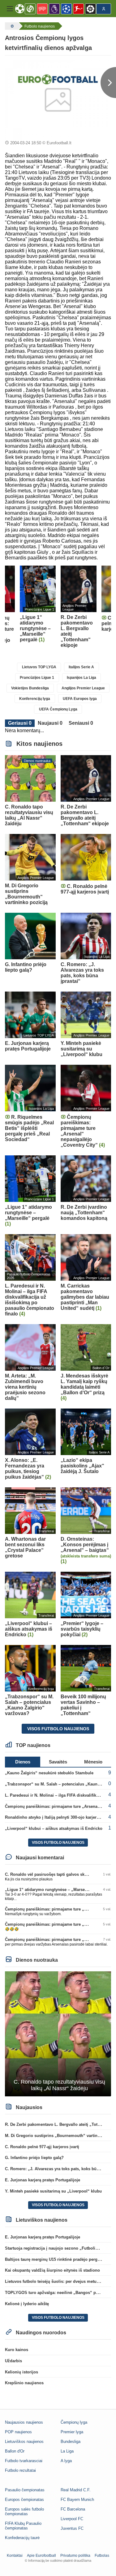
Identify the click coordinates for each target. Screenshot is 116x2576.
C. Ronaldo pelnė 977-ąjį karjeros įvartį (42, 2147)
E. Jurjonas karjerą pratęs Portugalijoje (43, 2180)
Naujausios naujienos (24, 2422)
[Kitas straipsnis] (108, 83)
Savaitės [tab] (58, 1762)
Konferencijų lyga (35, 699)
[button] (10, 9)
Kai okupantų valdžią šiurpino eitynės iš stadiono (52, 2270)
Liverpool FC (72, 2519)
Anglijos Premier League (83, 688)
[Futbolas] (11, 26)
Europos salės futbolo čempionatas (24, 2511)
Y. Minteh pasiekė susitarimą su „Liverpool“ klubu (53, 2191)
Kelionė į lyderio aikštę (27, 2304)
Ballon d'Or (15, 2451)
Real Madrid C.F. (76, 2490)
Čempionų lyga (74, 2422)
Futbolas (102, 2556)
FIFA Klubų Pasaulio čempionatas (23, 2526)
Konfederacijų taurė (22, 2538)
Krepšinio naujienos (24, 2383)
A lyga (66, 2461)
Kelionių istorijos (21, 2372)
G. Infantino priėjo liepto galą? (34, 2158)
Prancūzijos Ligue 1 (37, 678)
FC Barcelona (73, 2509)
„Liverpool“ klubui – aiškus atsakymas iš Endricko (54, 1828)
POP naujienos (18, 2432)
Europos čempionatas (24, 2500)
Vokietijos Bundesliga (30, 688)
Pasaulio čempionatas (25, 2490)
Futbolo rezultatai (20, 2470)
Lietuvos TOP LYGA (39, 667)
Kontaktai (15, 2556)
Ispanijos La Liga (82, 678)
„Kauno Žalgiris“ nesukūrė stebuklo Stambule (49, 1773)
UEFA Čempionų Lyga (58, 709)
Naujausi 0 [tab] (50, 723)
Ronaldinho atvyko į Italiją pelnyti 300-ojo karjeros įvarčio (60, 1817)
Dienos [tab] (23, 1762)
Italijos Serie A (81, 667)
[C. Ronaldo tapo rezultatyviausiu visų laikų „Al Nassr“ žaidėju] (58, 2034)
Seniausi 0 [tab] (81, 723)
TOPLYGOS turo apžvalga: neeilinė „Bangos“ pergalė (56, 2293)
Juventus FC (72, 2528)
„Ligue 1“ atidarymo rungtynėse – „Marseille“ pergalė (57, 1890)
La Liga (67, 2451)
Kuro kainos (17, 2350)
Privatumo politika (75, 2556)
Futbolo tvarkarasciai (24, 2461)
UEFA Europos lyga (80, 699)
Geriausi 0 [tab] (20, 723)
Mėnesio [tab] (93, 1762)
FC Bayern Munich (77, 2500)
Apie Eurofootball (41, 2556)
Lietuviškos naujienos (24, 2442)
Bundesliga (71, 2442)
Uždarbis (13, 2361)
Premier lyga (72, 2432)
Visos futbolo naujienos (58, 1729)
